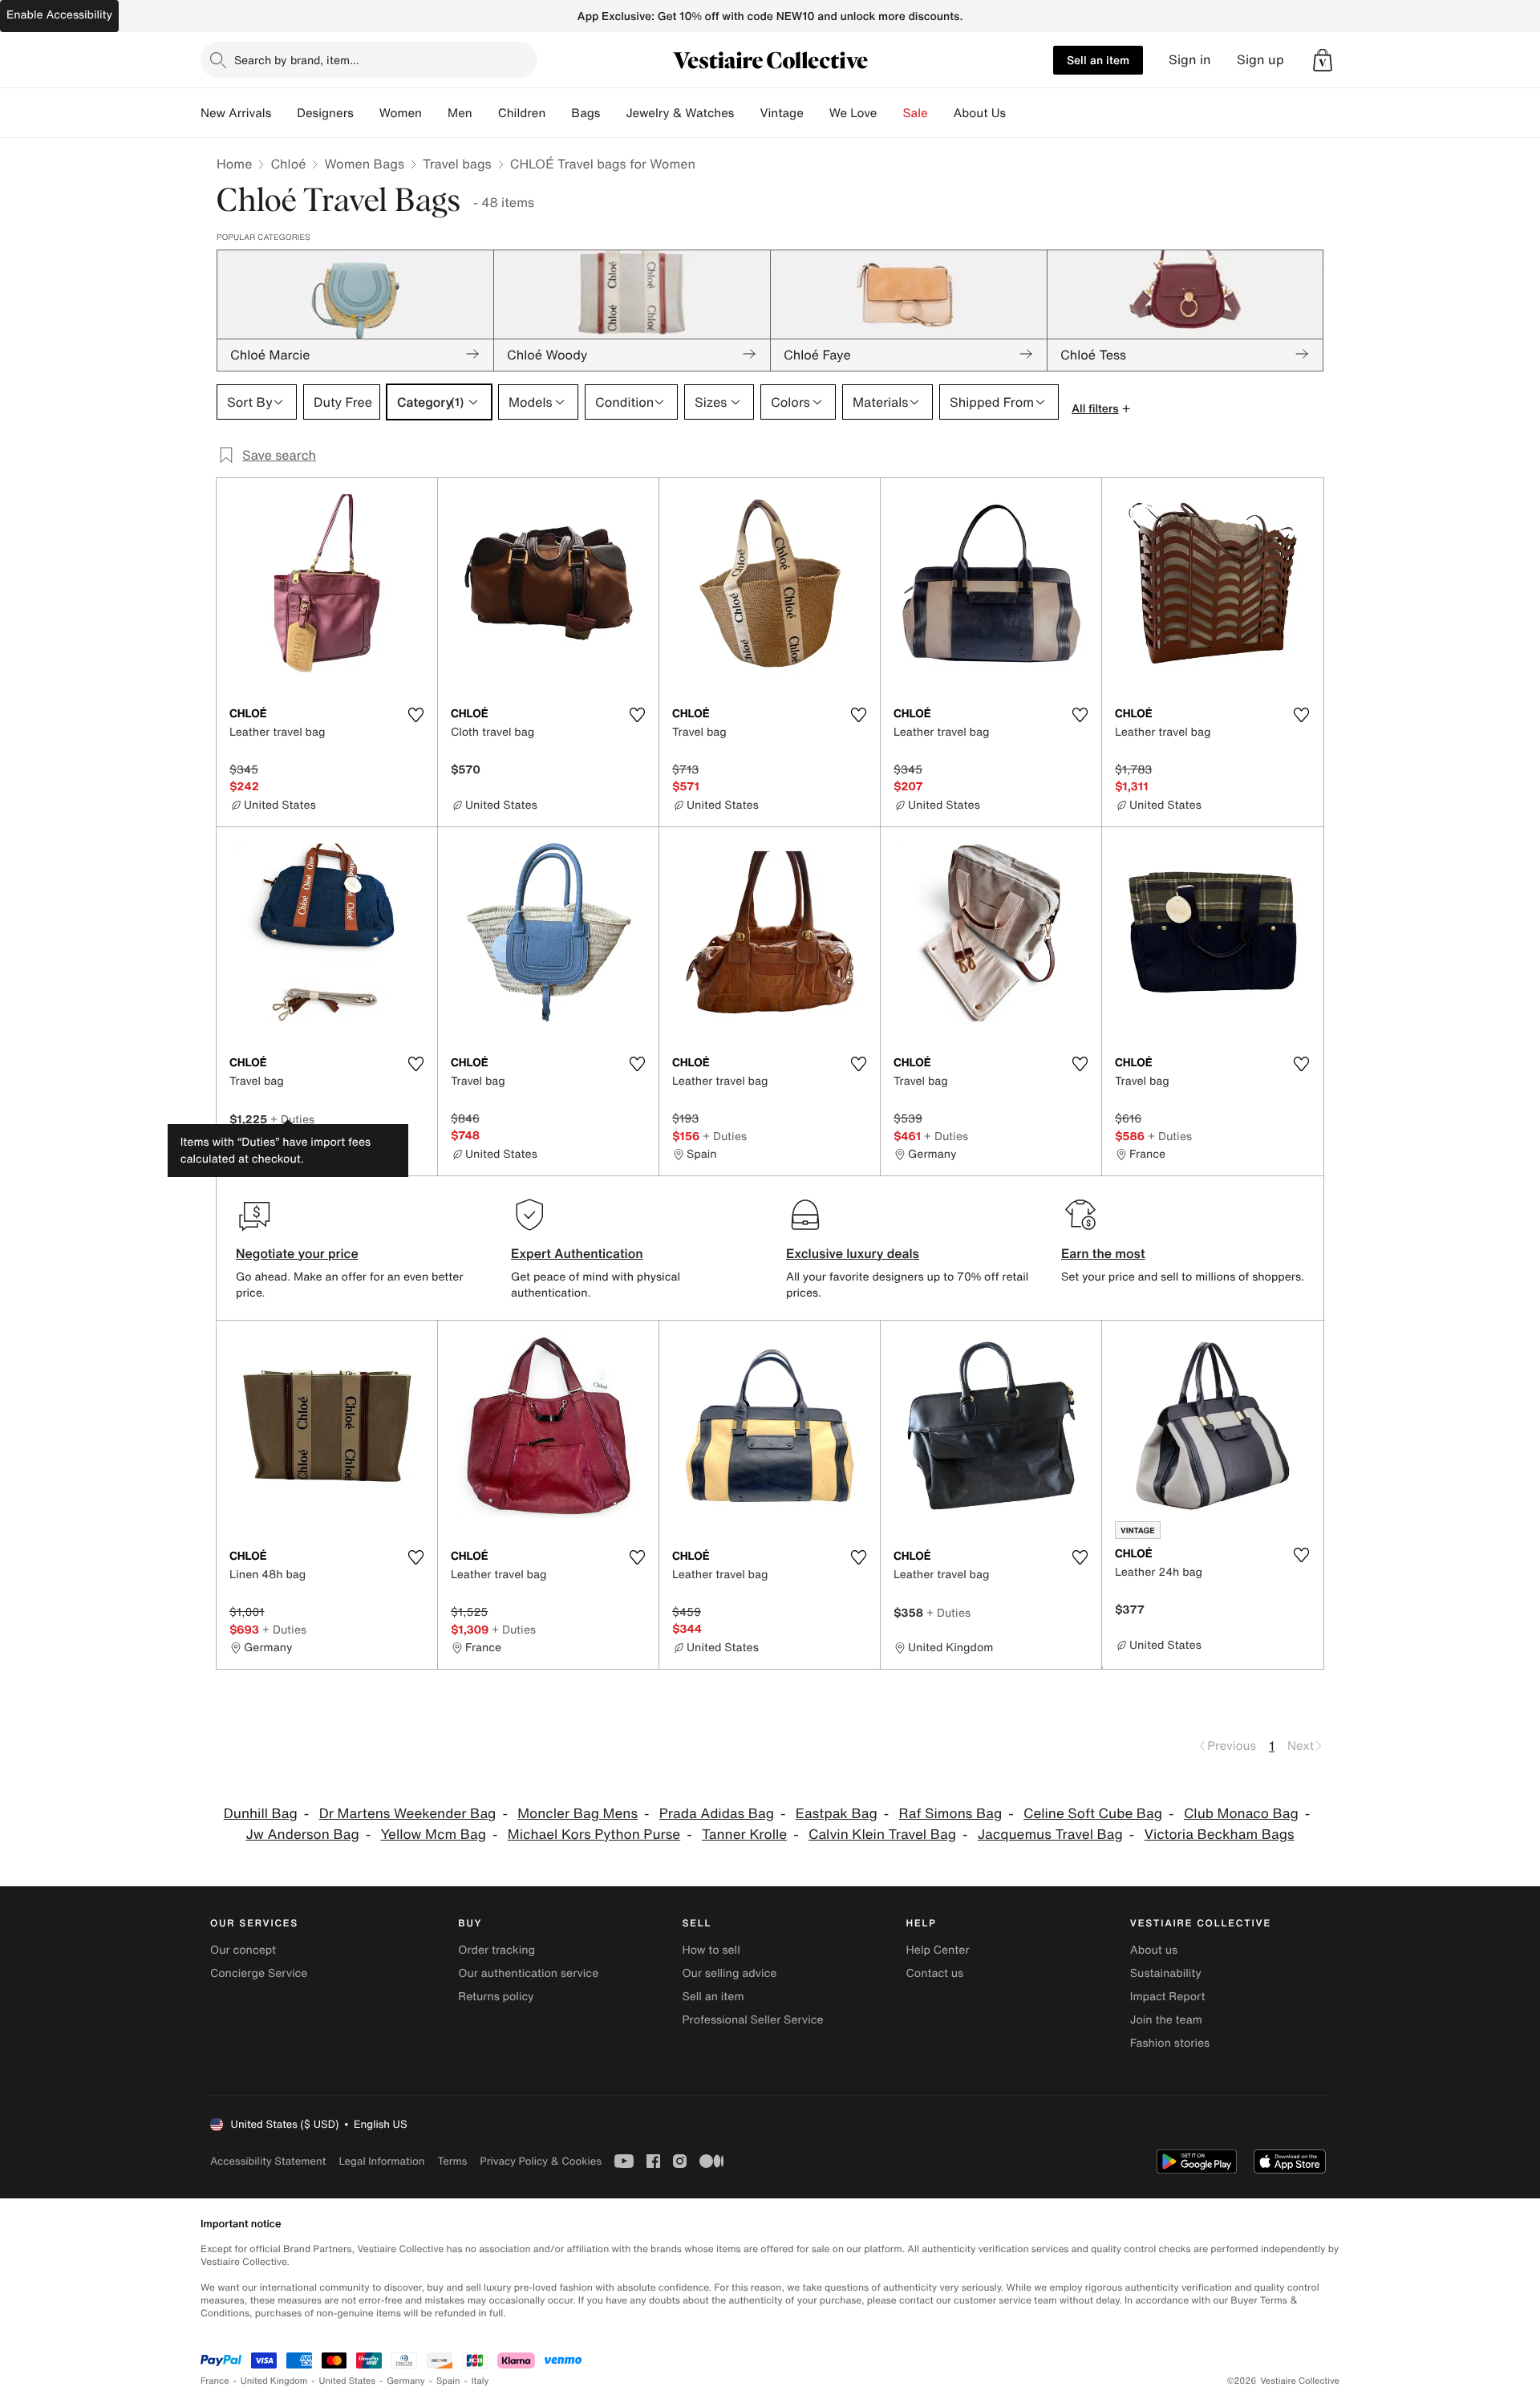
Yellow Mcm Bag (434, 1835)
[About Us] (1019, 113)
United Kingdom (274, 2381)
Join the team (1166, 2020)
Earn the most (1103, 1253)
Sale (916, 113)
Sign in (1190, 60)
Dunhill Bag (261, 1814)
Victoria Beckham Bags (1220, 1835)
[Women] (435, 113)
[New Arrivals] (284, 113)
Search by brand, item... (297, 60)
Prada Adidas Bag (717, 1814)
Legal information (381, 2161)
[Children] (558, 113)
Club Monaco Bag (1241, 1814)
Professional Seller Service (752, 2020)
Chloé (288, 164)
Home (234, 164)
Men (460, 113)
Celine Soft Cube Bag (1093, 1814)
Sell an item (1098, 60)
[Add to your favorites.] (415, 715)
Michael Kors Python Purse (594, 1835)
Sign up (1260, 60)
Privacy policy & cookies (541, 2161)
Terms (452, 2161)
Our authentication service (528, 1973)
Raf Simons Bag (951, 1814)
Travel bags (457, 164)
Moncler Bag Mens (577, 1814)
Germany (406, 2381)
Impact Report (1168, 1997)
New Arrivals (236, 113)
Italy (480, 2381)
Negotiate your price (297, 1253)
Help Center (938, 1950)
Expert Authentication (577, 1253)
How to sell (711, 1950)
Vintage (781, 113)
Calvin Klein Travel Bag (882, 1835)
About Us (980, 113)
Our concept (243, 1950)
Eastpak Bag (837, 1814)
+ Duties (292, 1119)
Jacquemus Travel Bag (1050, 1835)
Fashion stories (1170, 2043)
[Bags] (613, 113)
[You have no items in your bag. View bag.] (1323, 60)
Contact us (935, 1973)
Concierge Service (259, 1973)
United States (348, 2381)
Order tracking (496, 1950)
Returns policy (496, 1997)
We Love (853, 113)
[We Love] (890, 113)
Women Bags (364, 164)
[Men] (485, 113)
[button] (1323, 60)
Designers (325, 113)
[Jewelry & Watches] (747, 113)
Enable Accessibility (59, 15)
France (215, 2381)
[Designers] (367, 113)
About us (1154, 1950)
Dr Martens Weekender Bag (408, 1814)
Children (522, 113)
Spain (448, 2381)
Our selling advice (729, 1973)
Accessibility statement (268, 2161)
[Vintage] (817, 113)
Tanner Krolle (744, 1835)
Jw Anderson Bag (302, 1835)
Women (401, 113)
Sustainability (1166, 1973)
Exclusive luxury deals (853, 1253)
